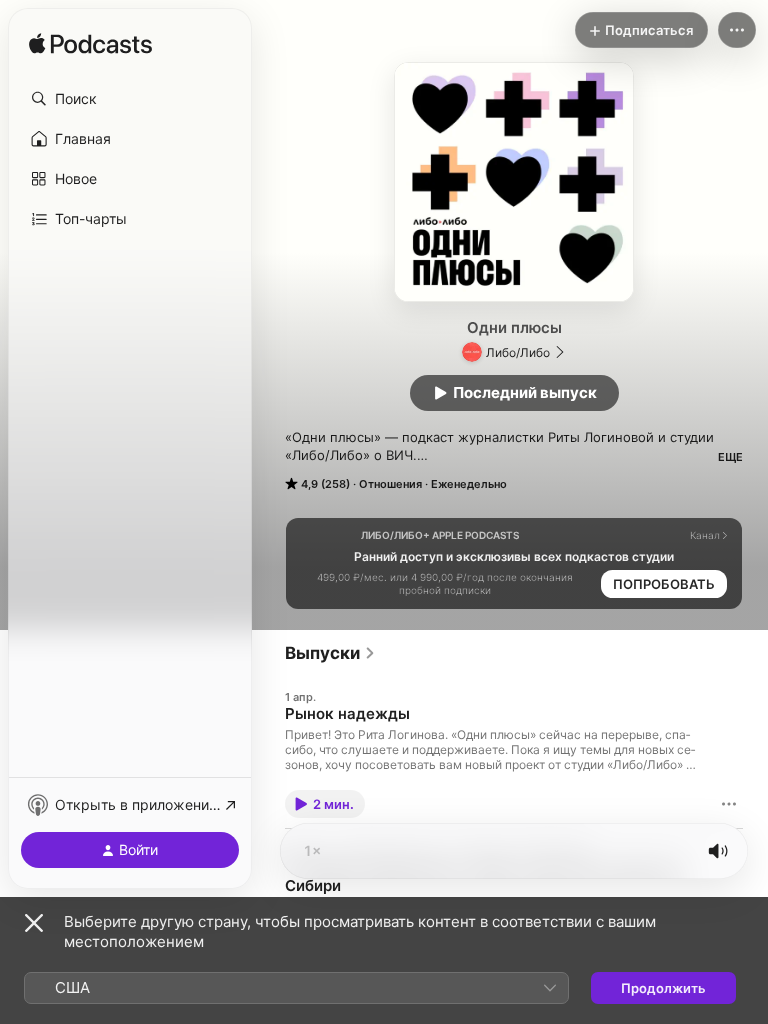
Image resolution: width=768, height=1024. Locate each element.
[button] (130, 99)
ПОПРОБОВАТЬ (664, 584)
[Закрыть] (34, 923)
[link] (330, 653)
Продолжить (663, 988)
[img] (90, 45)
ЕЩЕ (730, 457)
